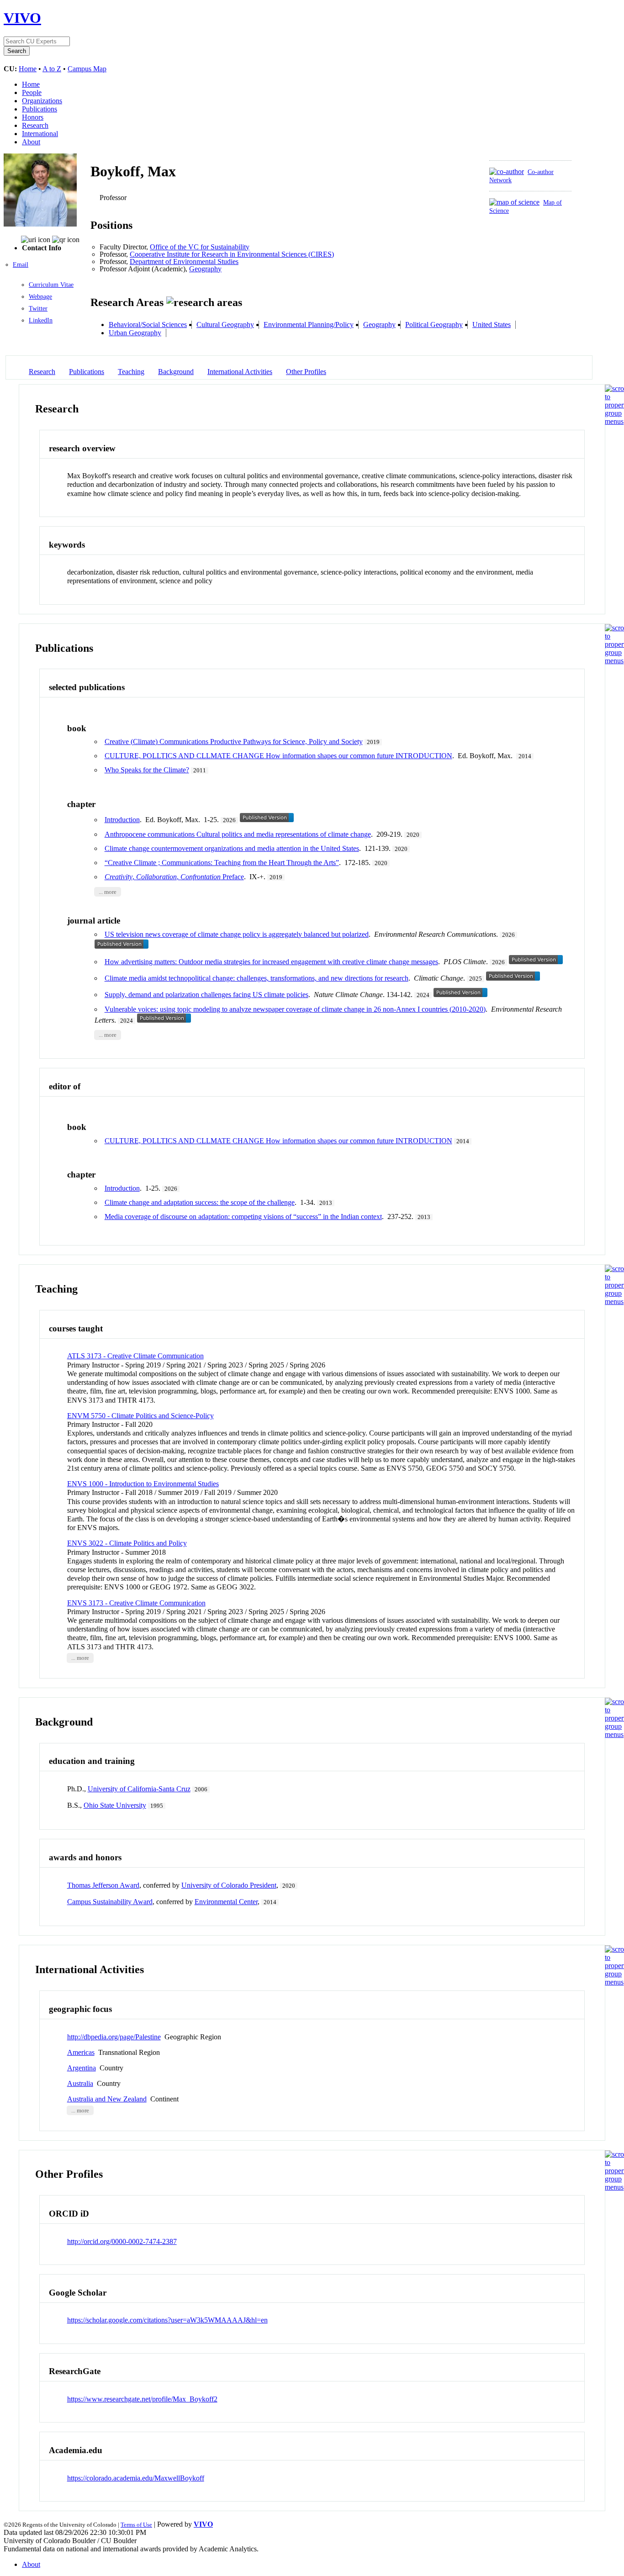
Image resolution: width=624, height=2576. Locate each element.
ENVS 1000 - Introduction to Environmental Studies (143, 1484)
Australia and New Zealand (107, 2099)
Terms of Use (136, 2525)
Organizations (42, 101)
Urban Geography (135, 333)
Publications (40, 109)
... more (108, 892)
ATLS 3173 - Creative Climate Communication (135, 1356)
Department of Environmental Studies (184, 261)
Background (176, 372)
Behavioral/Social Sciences (148, 325)
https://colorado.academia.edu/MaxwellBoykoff (136, 2478)
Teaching (131, 372)
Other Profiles (306, 372)
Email (21, 265)
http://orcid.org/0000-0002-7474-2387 (122, 2241)
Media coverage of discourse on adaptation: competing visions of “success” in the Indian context (243, 1217)
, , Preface (174, 877)
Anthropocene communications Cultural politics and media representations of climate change (238, 834)
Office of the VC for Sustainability (200, 247)
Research (35, 125)
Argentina (82, 2068)
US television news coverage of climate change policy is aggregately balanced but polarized (237, 934)
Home (28, 69)
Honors (33, 117)
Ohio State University (115, 1805)
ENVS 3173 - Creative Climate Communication (136, 1603)
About (31, 142)
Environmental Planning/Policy (309, 325)
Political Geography (434, 325)
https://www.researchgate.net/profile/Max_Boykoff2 (142, 2399)
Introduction (122, 820)
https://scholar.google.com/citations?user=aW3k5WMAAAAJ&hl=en (167, 2320)
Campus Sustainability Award (110, 1902)
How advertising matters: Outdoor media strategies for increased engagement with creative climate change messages (271, 962)
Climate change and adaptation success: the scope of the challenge (200, 1202)
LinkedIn (41, 320)
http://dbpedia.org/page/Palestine (114, 2037)
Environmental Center (226, 1902)
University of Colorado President (229, 1885)
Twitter (38, 309)
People (32, 92)
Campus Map (87, 69)
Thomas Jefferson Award (103, 1885)
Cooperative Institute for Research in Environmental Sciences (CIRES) (232, 254)
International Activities (240, 372)
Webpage (40, 297)
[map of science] (514, 202)
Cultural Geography (225, 325)
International (40, 134)
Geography (205, 269)
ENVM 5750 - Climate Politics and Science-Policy (140, 1416)
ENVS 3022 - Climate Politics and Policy (127, 1543)
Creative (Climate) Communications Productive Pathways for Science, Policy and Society (234, 742)
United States (492, 325)
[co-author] (507, 172)
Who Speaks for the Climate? (147, 770)
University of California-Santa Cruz (139, 1789)
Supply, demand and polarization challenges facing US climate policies (206, 995)
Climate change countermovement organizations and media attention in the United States (232, 848)
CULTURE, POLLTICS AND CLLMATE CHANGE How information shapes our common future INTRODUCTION (278, 756)
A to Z (52, 69)
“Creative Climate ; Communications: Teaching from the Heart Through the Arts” (222, 863)
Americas (81, 2052)
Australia (80, 2083)
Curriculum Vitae (51, 285)
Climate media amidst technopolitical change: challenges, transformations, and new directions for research (256, 978)
